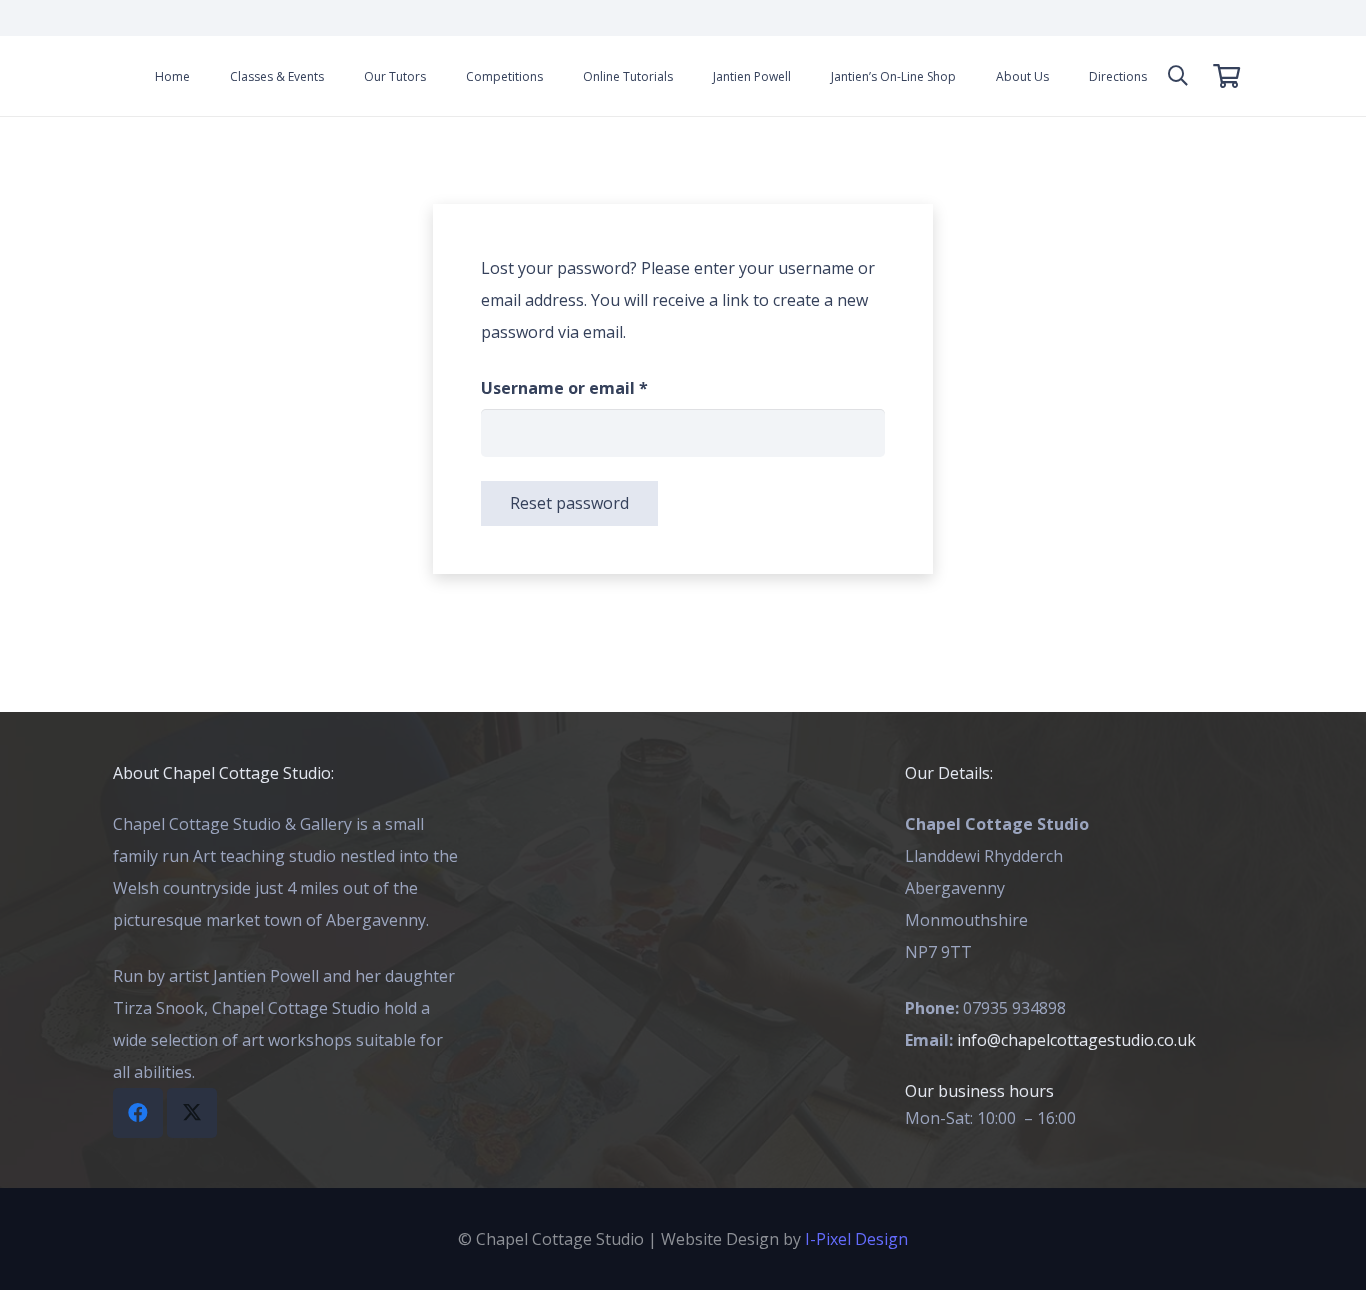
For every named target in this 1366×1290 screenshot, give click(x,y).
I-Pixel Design (856, 1239)
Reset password (569, 503)
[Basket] (1226, 76)
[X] (192, 1113)
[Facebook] (138, 1113)
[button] (1178, 76)
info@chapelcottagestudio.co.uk (1076, 1040)
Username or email (600, 387)
